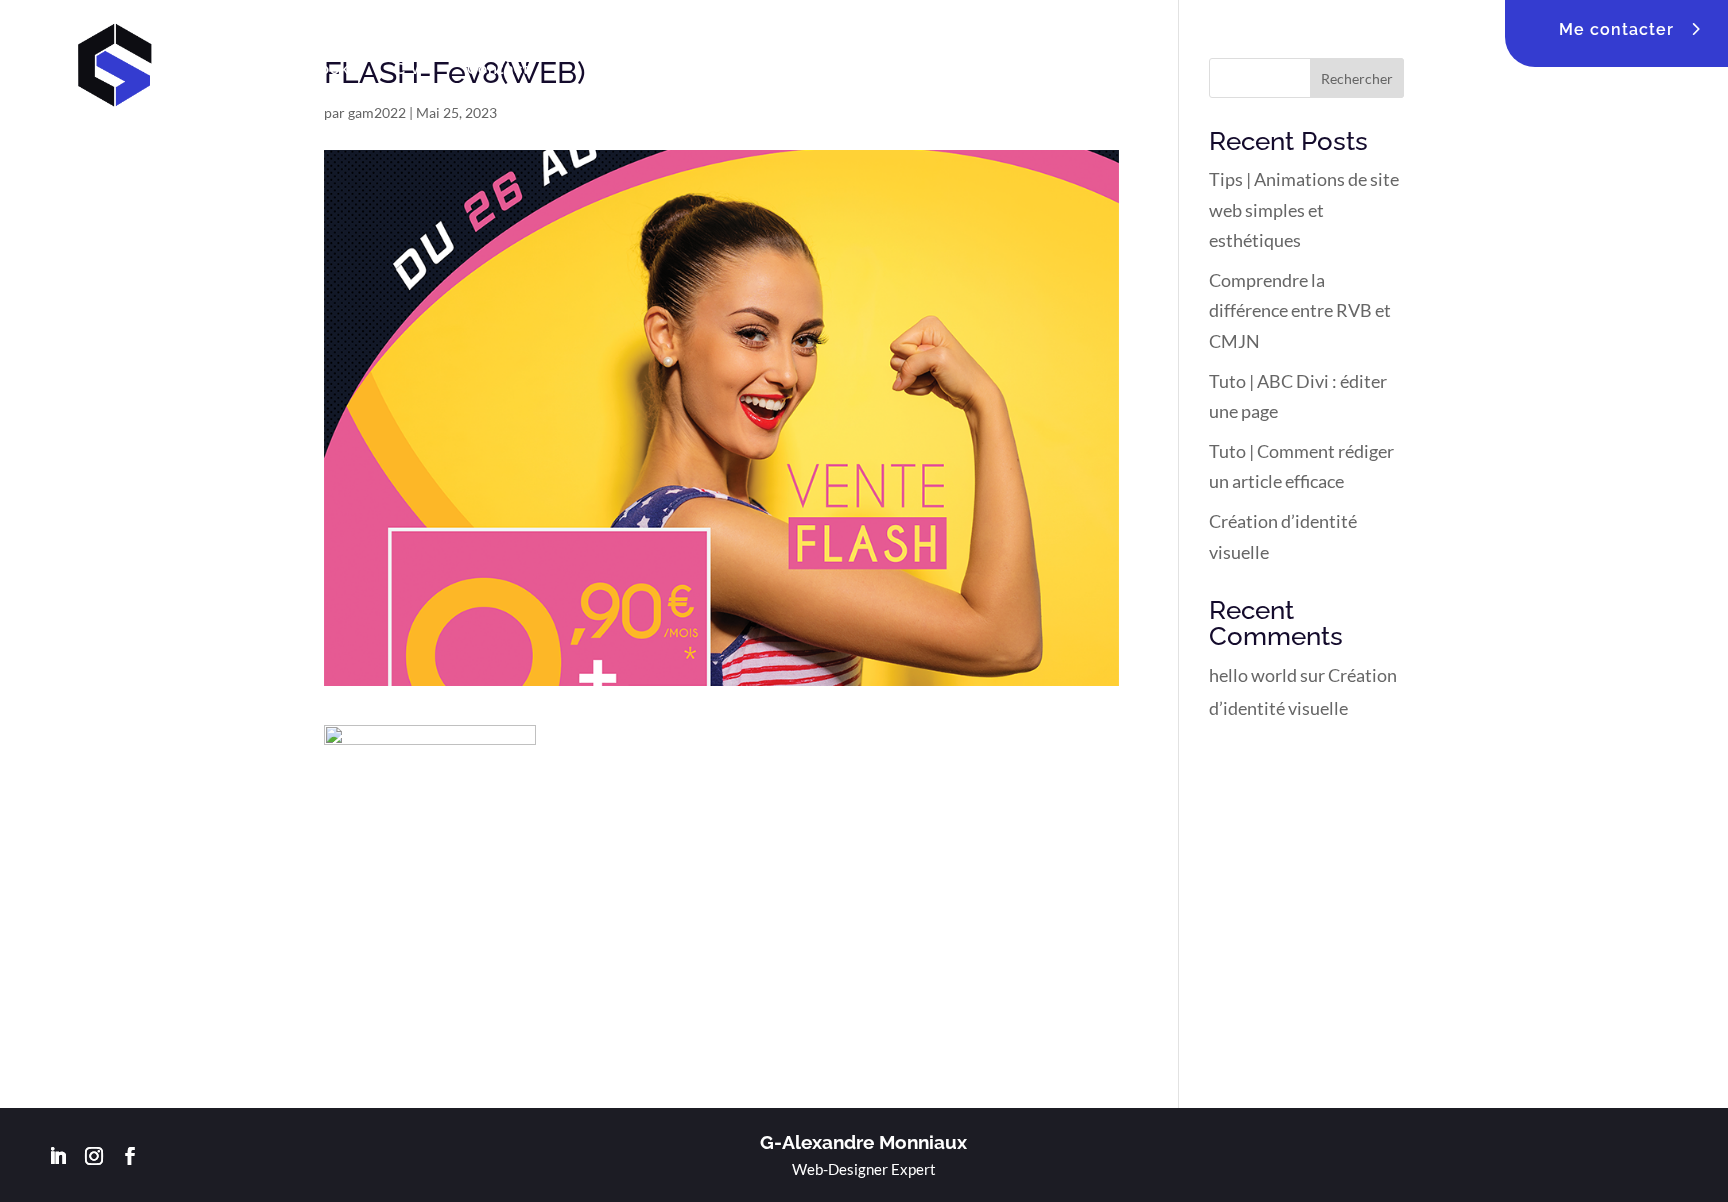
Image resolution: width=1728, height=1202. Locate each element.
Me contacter (1616, 29)
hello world (1253, 675)
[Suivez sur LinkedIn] (58, 1156)
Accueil (233, 69)
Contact (498, 69)
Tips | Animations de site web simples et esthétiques (1304, 209)
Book (329, 69)
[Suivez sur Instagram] (94, 1156)
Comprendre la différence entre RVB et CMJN (1300, 310)
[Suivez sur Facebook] (130, 1156)
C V (408, 69)
